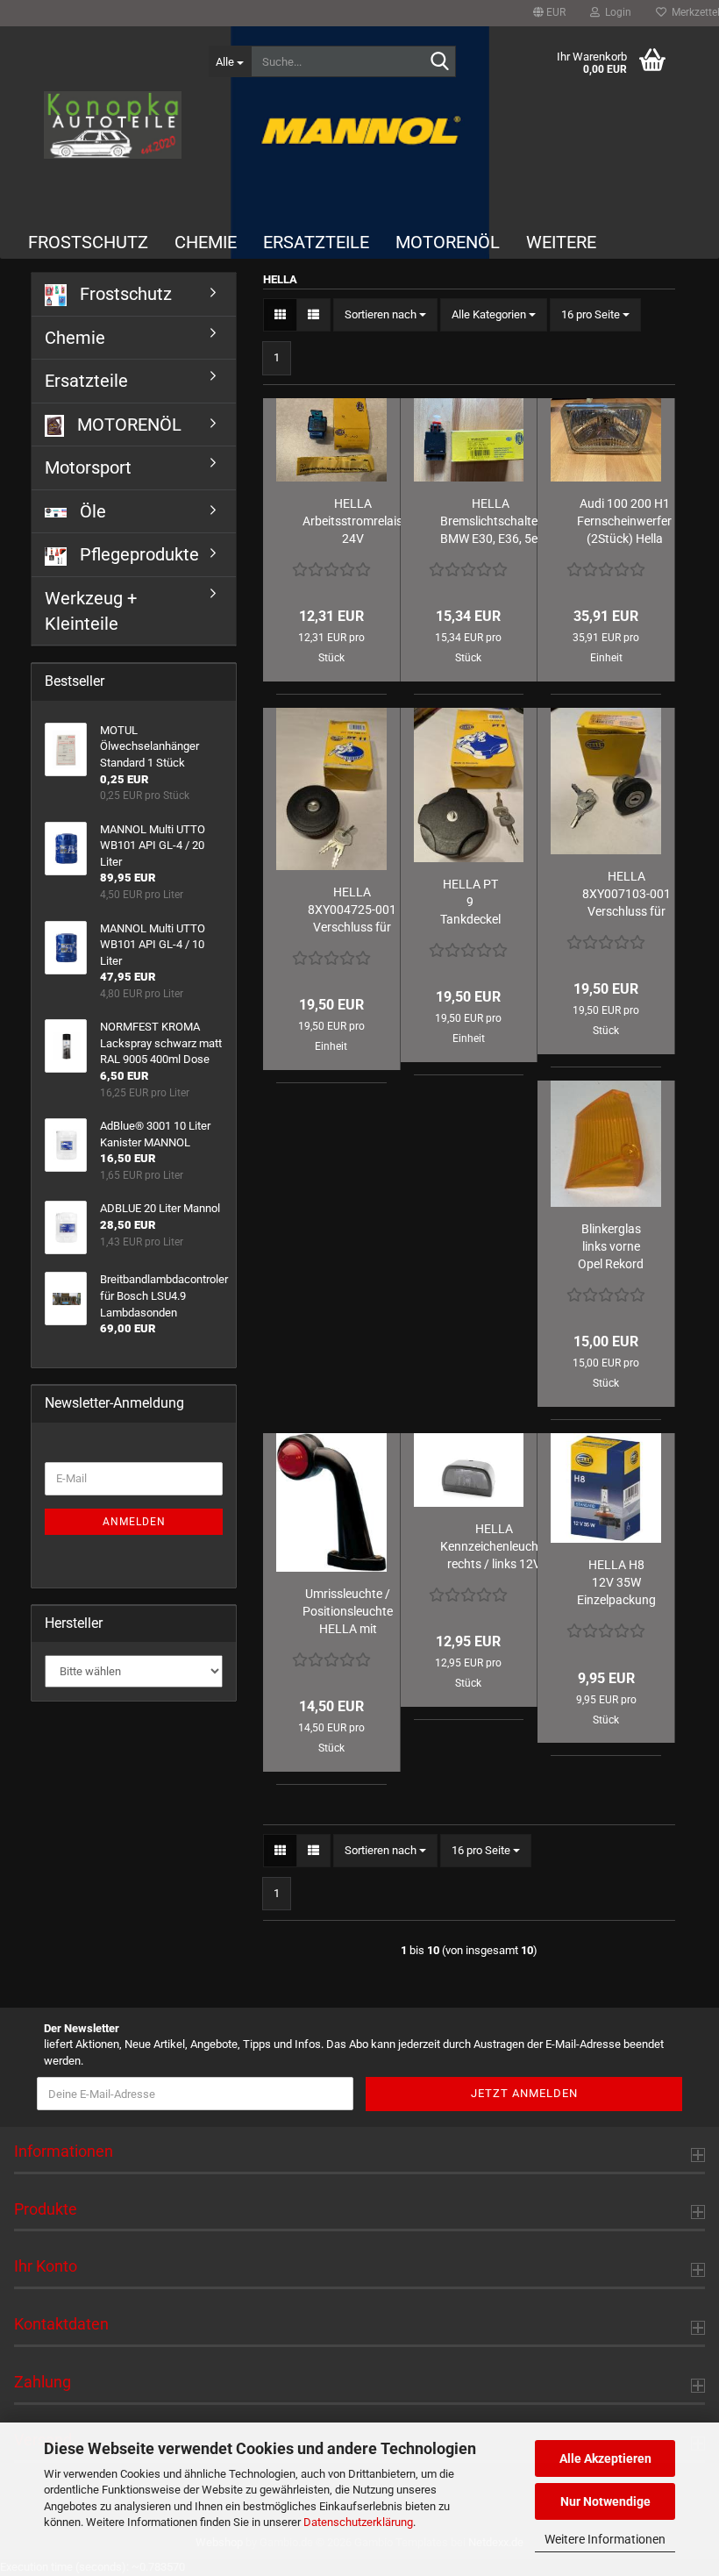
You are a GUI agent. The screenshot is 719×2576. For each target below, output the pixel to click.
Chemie (206, 242)
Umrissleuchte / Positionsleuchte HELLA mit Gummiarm (348, 1612)
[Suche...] (439, 62)
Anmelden (134, 1522)
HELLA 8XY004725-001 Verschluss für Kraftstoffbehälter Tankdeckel (352, 910)
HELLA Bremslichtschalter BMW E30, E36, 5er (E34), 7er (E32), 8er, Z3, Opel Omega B (491, 522)
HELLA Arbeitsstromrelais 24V (352, 521)
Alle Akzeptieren (605, 2458)
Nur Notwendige (605, 2501)
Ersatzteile (316, 242)
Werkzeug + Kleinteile (91, 611)
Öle (91, 511)
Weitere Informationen (605, 2539)
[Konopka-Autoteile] (113, 125)
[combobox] (385, 315)
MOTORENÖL (448, 242)
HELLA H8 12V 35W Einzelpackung (616, 1582)
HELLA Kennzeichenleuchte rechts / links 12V (495, 1546)
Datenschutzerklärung (358, 2522)
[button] (549, 13)
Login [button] (616, 12)
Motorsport (88, 467)
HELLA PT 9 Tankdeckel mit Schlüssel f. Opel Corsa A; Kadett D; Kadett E (470, 903)
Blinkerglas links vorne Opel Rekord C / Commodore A (611, 1247)
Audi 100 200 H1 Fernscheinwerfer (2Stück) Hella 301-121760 (624, 522)
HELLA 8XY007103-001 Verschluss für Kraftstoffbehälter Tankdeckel (626, 895)
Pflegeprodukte (137, 554)
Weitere (561, 242)
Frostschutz (88, 242)
